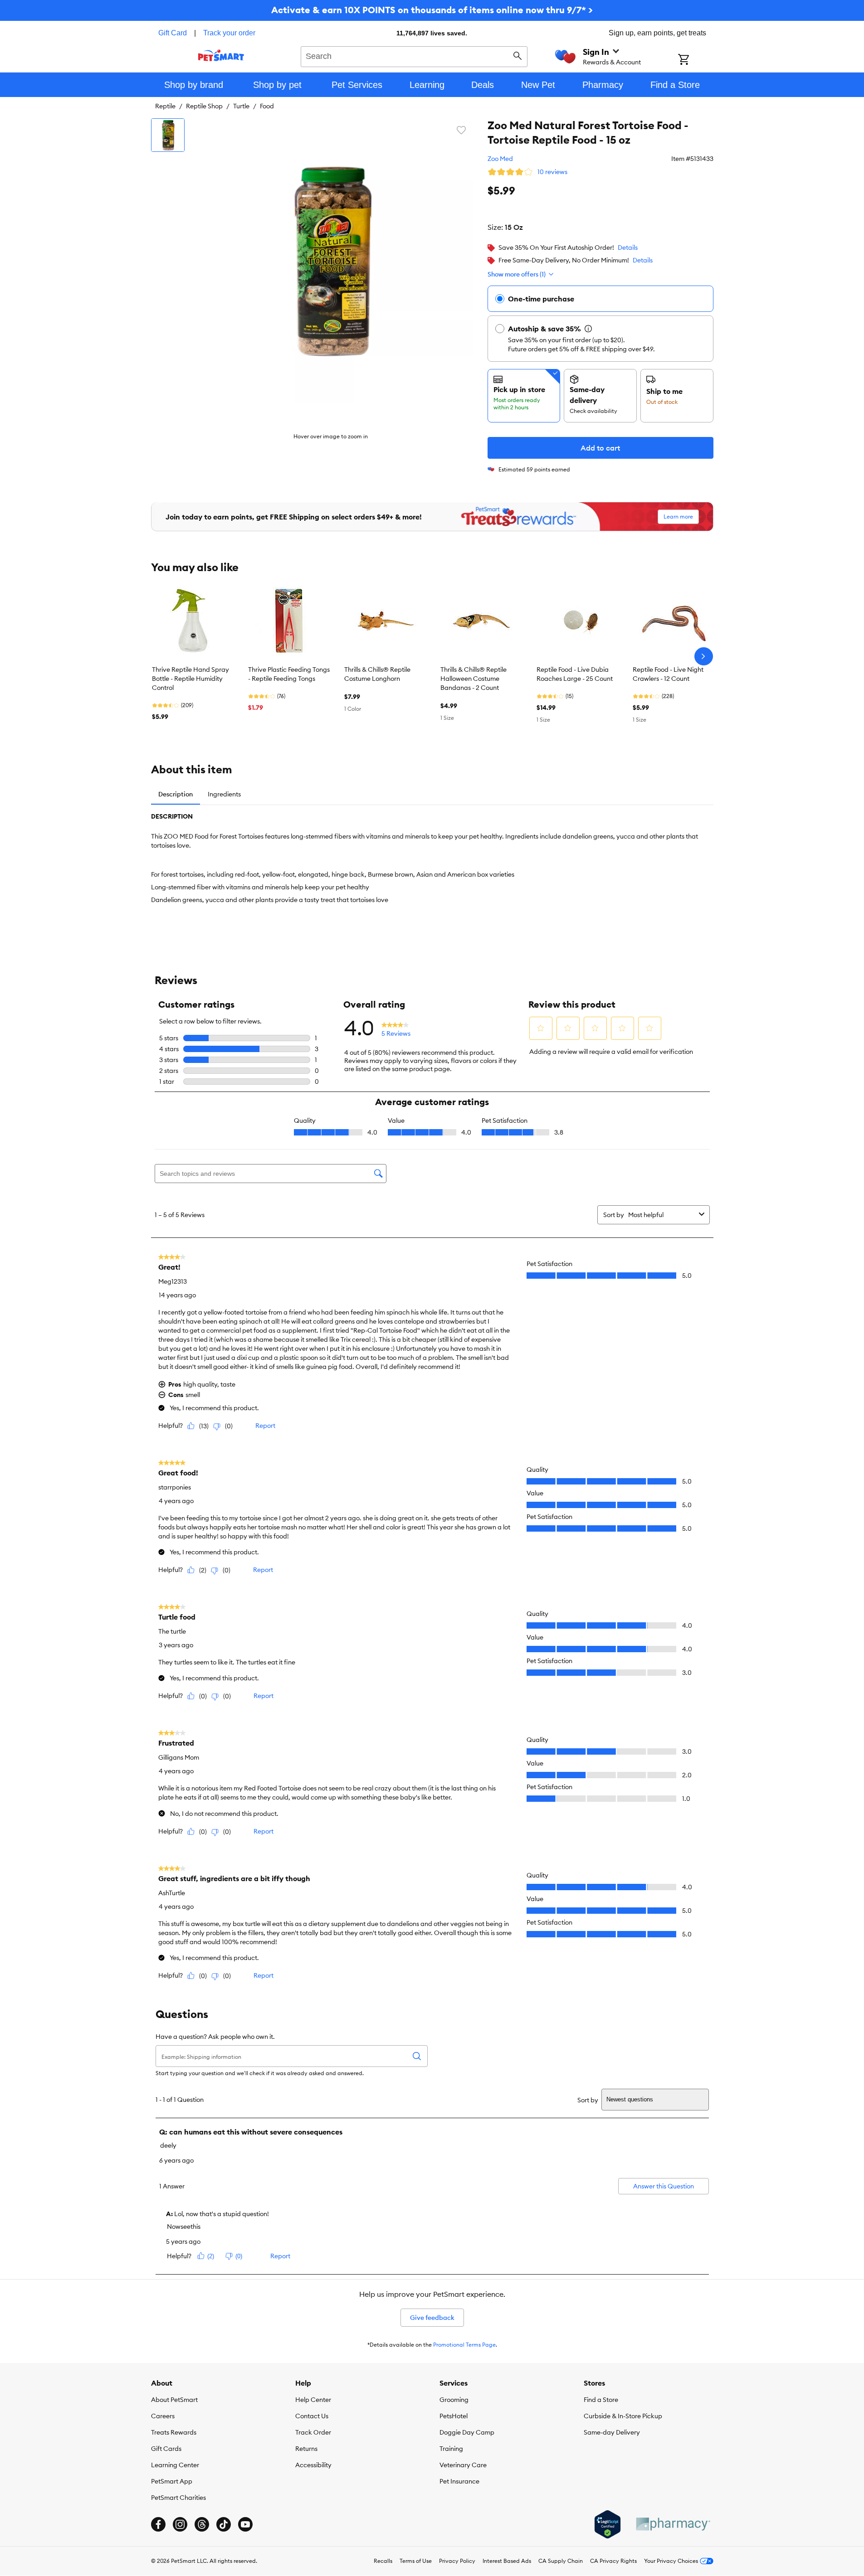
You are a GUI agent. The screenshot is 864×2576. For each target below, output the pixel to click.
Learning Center (175, 2465)
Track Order (313, 2432)
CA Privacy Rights (613, 2561)
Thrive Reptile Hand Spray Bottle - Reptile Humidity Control (190, 679)
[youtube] (245, 2524)
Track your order (229, 33)
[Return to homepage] (221, 55)
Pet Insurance (459, 2481)
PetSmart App (172, 2481)
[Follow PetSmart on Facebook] (158, 2524)
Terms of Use (416, 2561)
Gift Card (173, 33)
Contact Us (312, 2416)
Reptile (165, 106)
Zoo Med (500, 159)
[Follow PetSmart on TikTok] (224, 2524)
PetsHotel (454, 2416)
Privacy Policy (457, 2561)
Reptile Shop (204, 106)
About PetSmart (174, 2400)
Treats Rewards (174, 2432)
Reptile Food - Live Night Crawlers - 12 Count (668, 674)
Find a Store (601, 2400)
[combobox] (414, 55)
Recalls (383, 2561)
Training (451, 2449)
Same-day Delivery (612, 2432)
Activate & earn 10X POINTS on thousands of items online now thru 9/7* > (432, 10)
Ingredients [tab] (224, 794)
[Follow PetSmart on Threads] (202, 2524)
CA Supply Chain (561, 2561)
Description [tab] (176, 794)
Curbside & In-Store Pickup (623, 2416)
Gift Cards (166, 2449)
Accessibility (313, 2465)
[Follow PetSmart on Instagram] (180, 2524)
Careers (163, 2416)
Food (267, 106)
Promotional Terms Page (464, 2345)
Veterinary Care (463, 2465)
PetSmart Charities (178, 2498)
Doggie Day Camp (467, 2432)
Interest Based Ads (507, 2561)
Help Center (313, 2400)
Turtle (241, 106)
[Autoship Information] (588, 329)
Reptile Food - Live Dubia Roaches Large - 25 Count (575, 674)
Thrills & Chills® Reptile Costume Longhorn (377, 674)
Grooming (454, 2400)
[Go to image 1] (168, 135)
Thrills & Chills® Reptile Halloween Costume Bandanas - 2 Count (473, 679)
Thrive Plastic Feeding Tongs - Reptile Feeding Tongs (289, 674)
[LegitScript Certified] (608, 2524)
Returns (306, 2449)
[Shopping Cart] (696, 60)
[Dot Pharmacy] (673, 2524)
